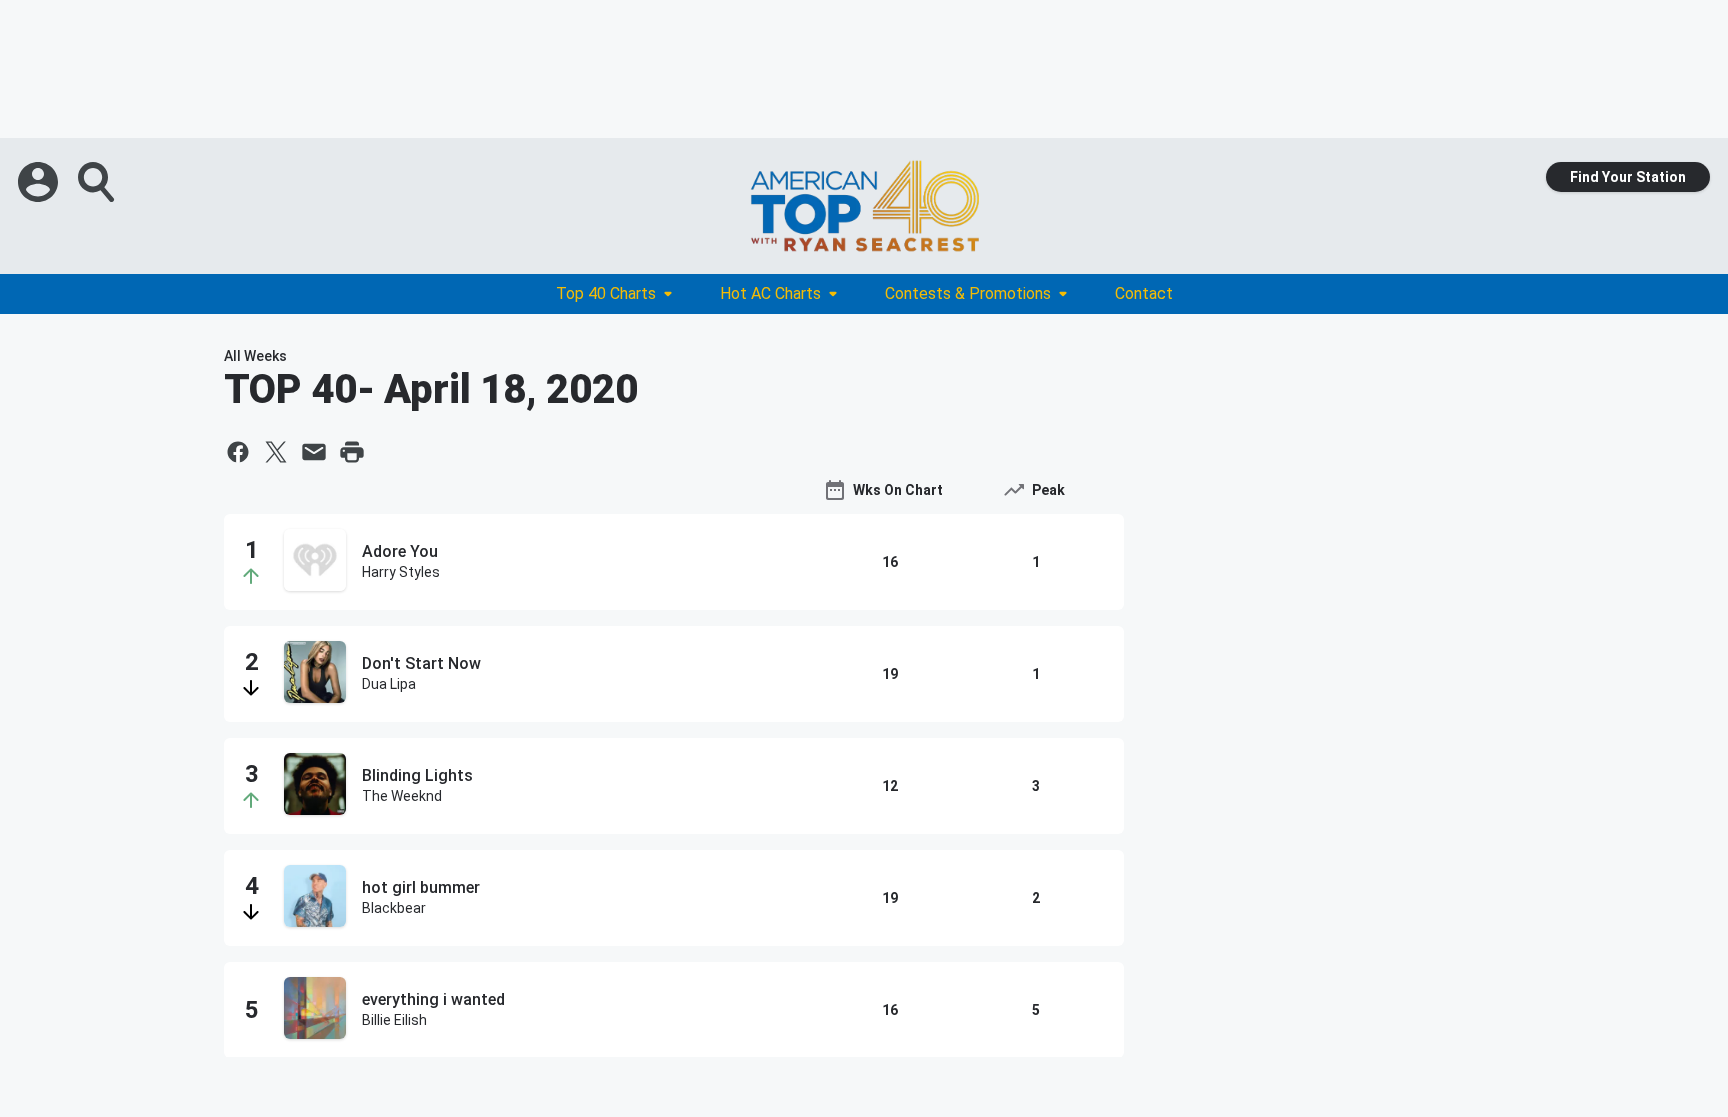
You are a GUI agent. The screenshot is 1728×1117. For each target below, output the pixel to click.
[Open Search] (98, 182)
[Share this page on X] (276, 452)
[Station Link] (864, 206)
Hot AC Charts (770, 293)
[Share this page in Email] (314, 452)
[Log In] (40, 182)
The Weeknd (402, 796)
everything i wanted (433, 999)
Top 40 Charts (606, 293)
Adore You (400, 551)
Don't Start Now (421, 663)
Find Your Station (1628, 177)
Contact (1144, 293)
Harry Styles (401, 572)
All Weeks (255, 356)
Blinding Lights (417, 775)
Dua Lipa (389, 684)
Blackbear (394, 908)
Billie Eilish (394, 1020)
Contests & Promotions (968, 293)
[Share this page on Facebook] (238, 452)
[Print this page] (352, 452)
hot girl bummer (421, 887)
